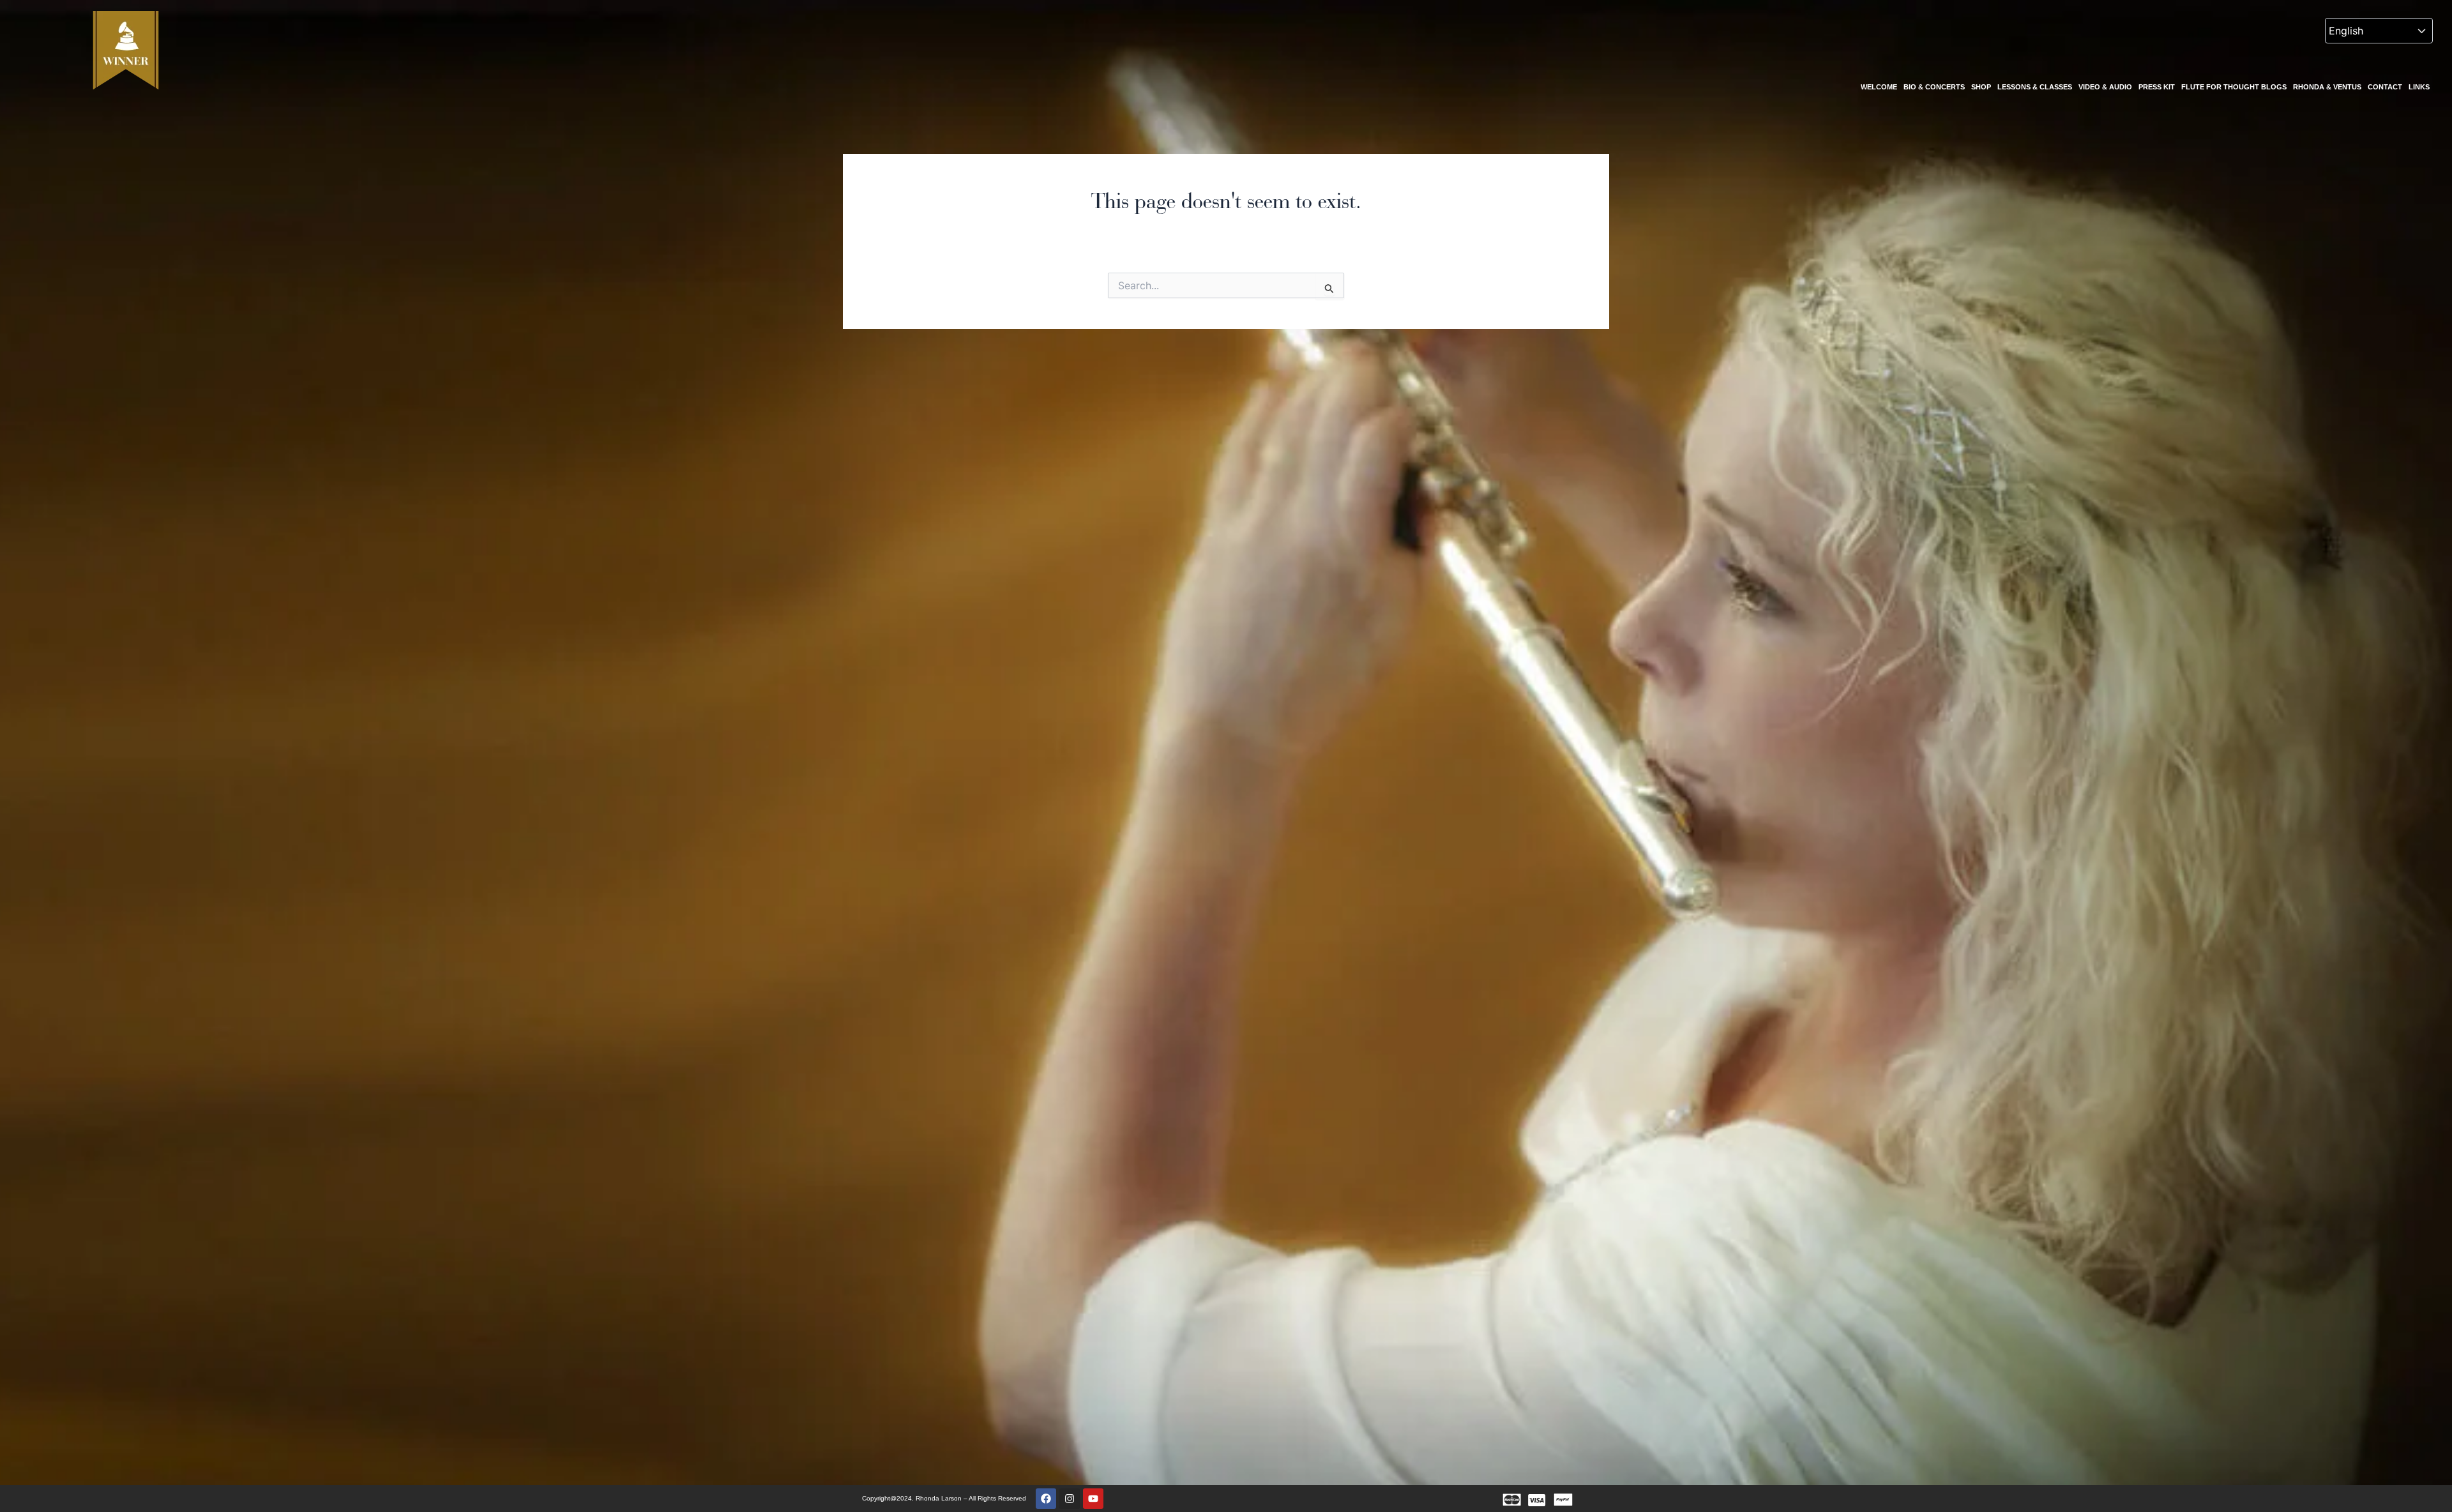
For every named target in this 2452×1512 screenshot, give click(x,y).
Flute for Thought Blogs (2234, 87)
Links (2419, 87)
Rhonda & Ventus (2327, 87)
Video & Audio (2105, 87)
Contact (2385, 87)
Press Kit (2157, 87)
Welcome (1879, 87)
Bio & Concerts (1934, 87)
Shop (1981, 87)
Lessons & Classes (2035, 87)
